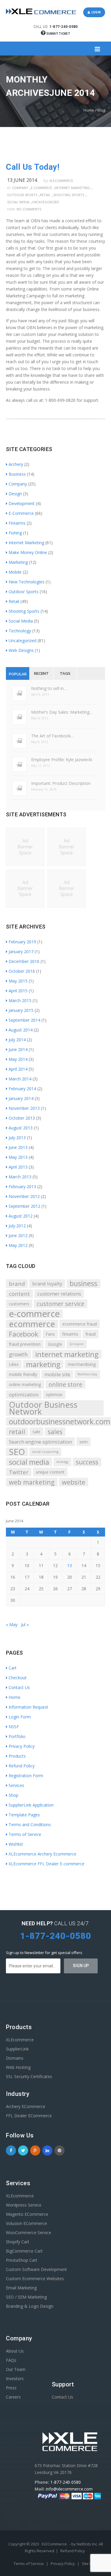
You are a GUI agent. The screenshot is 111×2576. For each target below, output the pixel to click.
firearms (70, 1334)
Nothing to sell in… (49, 688)
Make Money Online (28, 552)
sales (55, 1432)
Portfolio (17, 1736)
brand (17, 1284)
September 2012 (24, 1206)
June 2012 (18, 1235)
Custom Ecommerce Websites (35, 2279)
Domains (15, 2058)
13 (70, 1565)
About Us (15, 2351)
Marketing (18, 562)
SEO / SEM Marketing (26, 2297)
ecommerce (32, 1324)
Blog (101, 110)
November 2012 (24, 1196)
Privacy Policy (22, 1746)
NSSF (14, 1727)
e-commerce (34, 1314)
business (83, 1284)
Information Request (28, 1707)
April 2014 (18, 1069)
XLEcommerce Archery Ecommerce (42, 1854)
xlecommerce (61, 181)
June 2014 (18, 1049)
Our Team (16, 2369)
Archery (16, 464)
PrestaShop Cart (22, 2260)
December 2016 (24, 961)
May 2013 (18, 1157)
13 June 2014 (22, 180)
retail (17, 1432)
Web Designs (21, 650)
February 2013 (22, 1187)
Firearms (17, 523)
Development (22, 503)
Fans (50, 1334)
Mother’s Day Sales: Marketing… (62, 712)
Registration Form (26, 1776)
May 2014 (18, 1059)
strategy (62, 1462)
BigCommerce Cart (24, 2251)
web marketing (32, 1482)
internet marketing (67, 1354)
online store (65, 1384)
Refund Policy (22, 1766)
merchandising (82, 1364)
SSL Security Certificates (29, 2076)
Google (55, 1344)
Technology (20, 631)
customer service (61, 1304)
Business (17, 474)
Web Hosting (18, 2067)
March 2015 (20, 1000)
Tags (65, 673)
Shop (13, 1795)
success (87, 1462)
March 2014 (20, 1079)
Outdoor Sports (22, 195)
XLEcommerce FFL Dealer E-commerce (46, 1864)
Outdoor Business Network (43, 1408)
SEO (17, 1452)
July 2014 (17, 1040)
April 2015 (18, 991)
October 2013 (22, 1118)
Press (11, 2388)
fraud (91, 1334)
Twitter (19, 1472)
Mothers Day (87, 1374)
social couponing (45, 1452)
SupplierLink (17, 2049)
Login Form (20, 1717)
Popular (18, 674)
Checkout (18, 1678)
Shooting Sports (69, 195)
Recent (41, 673)
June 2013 (18, 1147)
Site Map (90, 2564)
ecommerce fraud (80, 1324)
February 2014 (22, 1089)
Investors (15, 2379)
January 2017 (21, 951)
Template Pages (24, 1815)
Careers (13, 2397)
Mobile (15, 572)
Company (20, 188)
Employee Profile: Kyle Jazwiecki (62, 760)
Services (16, 1785)
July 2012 (17, 1226)
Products (17, 1756)
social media (29, 1462)
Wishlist (16, 1844)
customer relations (59, 1294)
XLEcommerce (20, 2040)
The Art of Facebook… (53, 736)
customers (19, 1304)
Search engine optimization (40, 1442)
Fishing (15, 533)
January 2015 (21, 1010)
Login (95, 12)
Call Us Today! (33, 167)
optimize (54, 1395)
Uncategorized (46, 202)
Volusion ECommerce (26, 2223)
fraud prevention (25, 1344)
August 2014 (21, 1030)
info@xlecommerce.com (69, 2489)
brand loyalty (47, 1284)
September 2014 (24, 1020)
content (19, 1294)
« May (12, 1625)
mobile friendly (23, 1374)
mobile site (57, 1374)
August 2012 (21, 1216)
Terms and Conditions (30, 1825)
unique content (50, 1472)
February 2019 (22, 942)
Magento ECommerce (27, 2214)
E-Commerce (41, 188)
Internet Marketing (72, 188)
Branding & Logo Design (30, 2306)
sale (36, 1432)
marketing (43, 1364)
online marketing (25, 1384)
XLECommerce (54, 2544)
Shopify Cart (18, 2242)
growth (18, 1354)
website (74, 1482)
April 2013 (18, 1167)
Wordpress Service (24, 2205)
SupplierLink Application (31, 1805)
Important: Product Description (61, 783)
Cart (13, 1668)
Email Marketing (21, 2288)
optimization (24, 1395)
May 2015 (18, 981)
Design (15, 494)
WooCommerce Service (29, 2233)
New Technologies (26, 582)
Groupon (77, 1344)
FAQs (11, 2360)
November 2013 (24, 1108)
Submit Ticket (58, 34)
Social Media (18, 202)
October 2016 (22, 971)
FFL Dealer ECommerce (29, 2116)
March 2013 (20, 1177)
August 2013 (21, 1128)
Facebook (24, 1334)
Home (89, 110)
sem (83, 1442)
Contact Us (19, 1687)
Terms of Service (25, 1834)
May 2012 (18, 1245)
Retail (45, 195)
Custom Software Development (36, 2269)
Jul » (25, 1625)
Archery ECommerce (26, 2106)
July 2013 (17, 1138)
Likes (14, 1364)
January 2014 (21, 1098)
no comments (29, 209)
